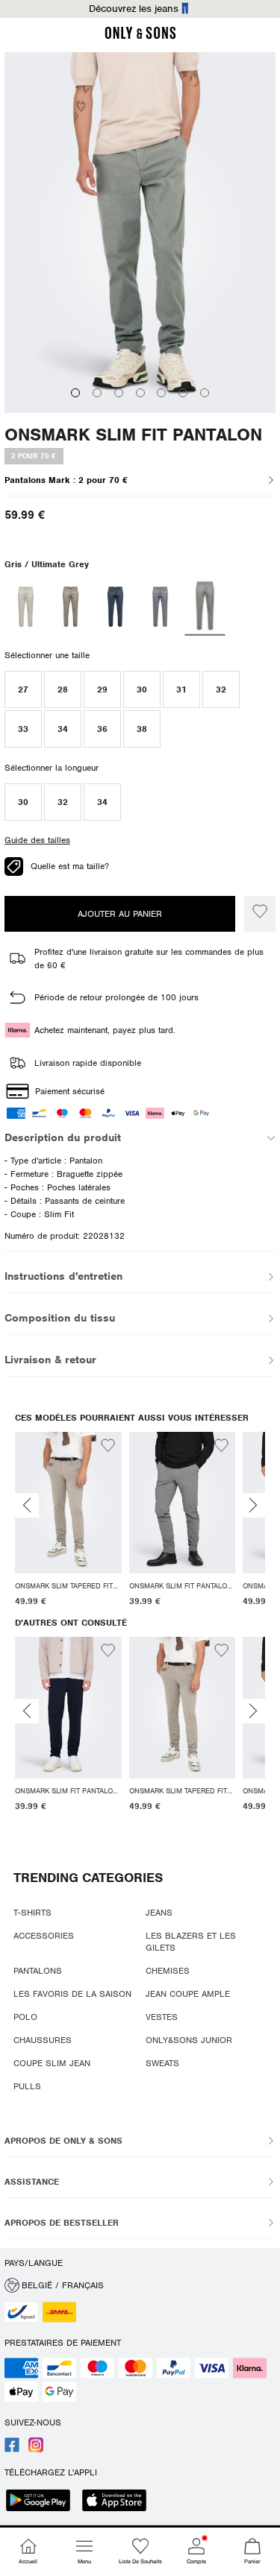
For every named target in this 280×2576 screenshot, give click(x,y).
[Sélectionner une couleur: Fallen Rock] (71, 607)
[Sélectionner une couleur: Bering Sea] (115, 607)
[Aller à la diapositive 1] (75, 393)
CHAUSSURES (43, 2040)
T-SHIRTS (32, 1913)
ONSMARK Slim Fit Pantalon (133, 435)
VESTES (162, 2017)
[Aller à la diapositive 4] (140, 393)
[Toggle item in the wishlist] (260, 914)
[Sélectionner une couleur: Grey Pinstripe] (160, 607)
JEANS (159, 1913)
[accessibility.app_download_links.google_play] (43, 2502)
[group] (68, 1522)
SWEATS (162, 2063)
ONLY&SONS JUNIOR (189, 2040)
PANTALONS (38, 1971)
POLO (25, 2017)
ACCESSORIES (44, 1936)
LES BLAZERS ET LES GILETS (191, 1942)
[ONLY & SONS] (140, 37)
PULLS (27, 2086)
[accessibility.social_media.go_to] (12, 2449)
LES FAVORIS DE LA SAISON (72, 1994)
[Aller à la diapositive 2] (97, 393)
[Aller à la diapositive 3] (119, 393)
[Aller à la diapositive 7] (205, 393)
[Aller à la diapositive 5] (161, 393)
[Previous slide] (27, 1506)
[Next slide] (253, 1506)
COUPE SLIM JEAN (52, 2063)
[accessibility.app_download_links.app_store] (119, 2502)
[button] (23, 689)
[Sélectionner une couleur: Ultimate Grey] (205, 607)
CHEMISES (168, 1971)
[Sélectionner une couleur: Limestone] (26, 607)
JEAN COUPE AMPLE (188, 1994)
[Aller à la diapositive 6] (183, 393)
